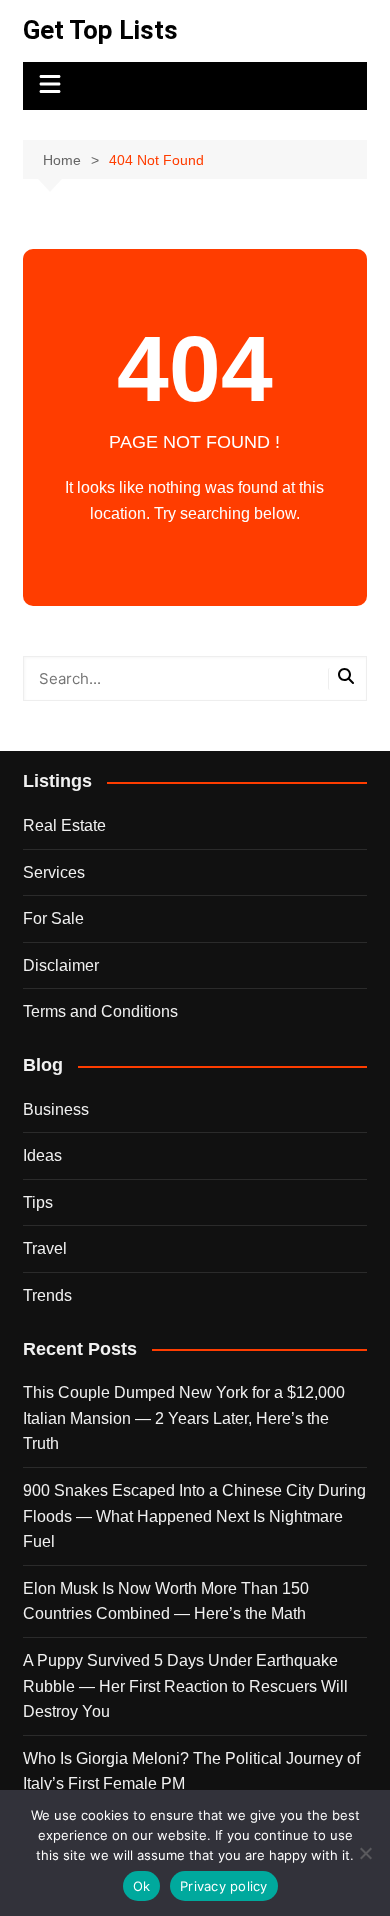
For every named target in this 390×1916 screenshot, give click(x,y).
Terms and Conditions (100, 1011)
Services (54, 872)
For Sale (53, 918)
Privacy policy (224, 1886)
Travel (45, 1248)
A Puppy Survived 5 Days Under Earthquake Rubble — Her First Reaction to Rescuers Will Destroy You (185, 1686)
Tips (38, 1202)
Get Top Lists (100, 30)
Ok (142, 1886)
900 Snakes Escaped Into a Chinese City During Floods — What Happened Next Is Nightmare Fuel (194, 1516)
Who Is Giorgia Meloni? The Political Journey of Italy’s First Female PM (191, 1771)
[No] (365, 1853)
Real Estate (64, 825)
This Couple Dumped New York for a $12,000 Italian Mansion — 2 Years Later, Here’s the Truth (184, 1418)
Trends (47, 1295)
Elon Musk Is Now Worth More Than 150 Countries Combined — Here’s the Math (166, 1601)
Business (56, 1109)
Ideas (42, 1155)
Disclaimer (61, 965)
